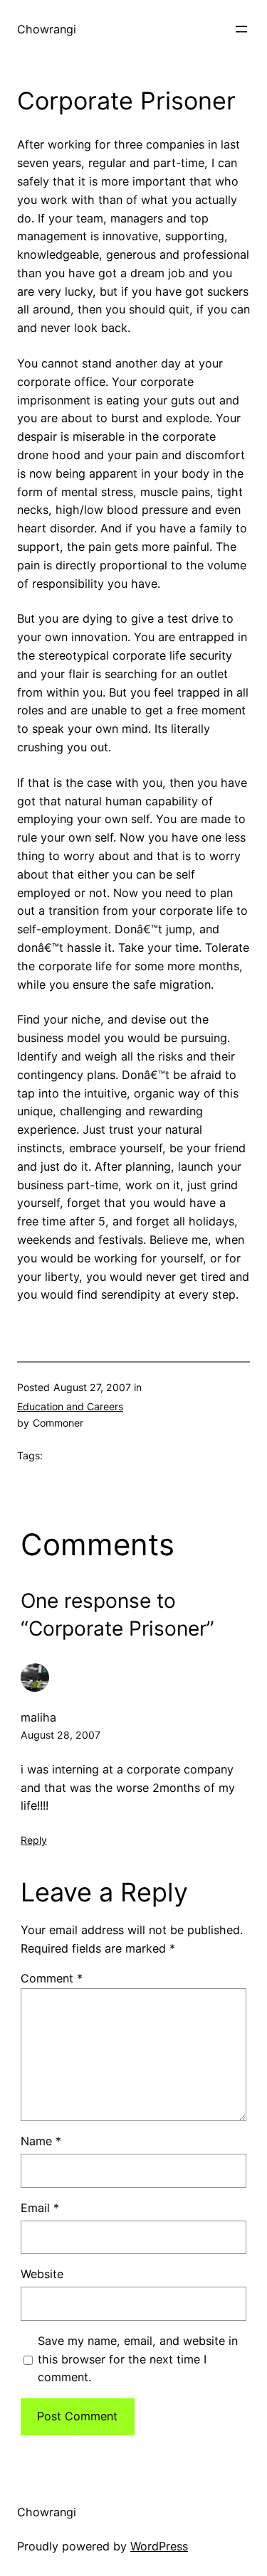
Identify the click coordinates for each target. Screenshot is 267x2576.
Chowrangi (47, 29)
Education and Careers (70, 1406)
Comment (52, 1978)
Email (40, 2208)
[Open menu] (241, 29)
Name (41, 2141)
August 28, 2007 (61, 1735)
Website (42, 2274)
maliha (38, 1717)
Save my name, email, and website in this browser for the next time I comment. (138, 2359)
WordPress (159, 2546)
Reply (34, 1840)
